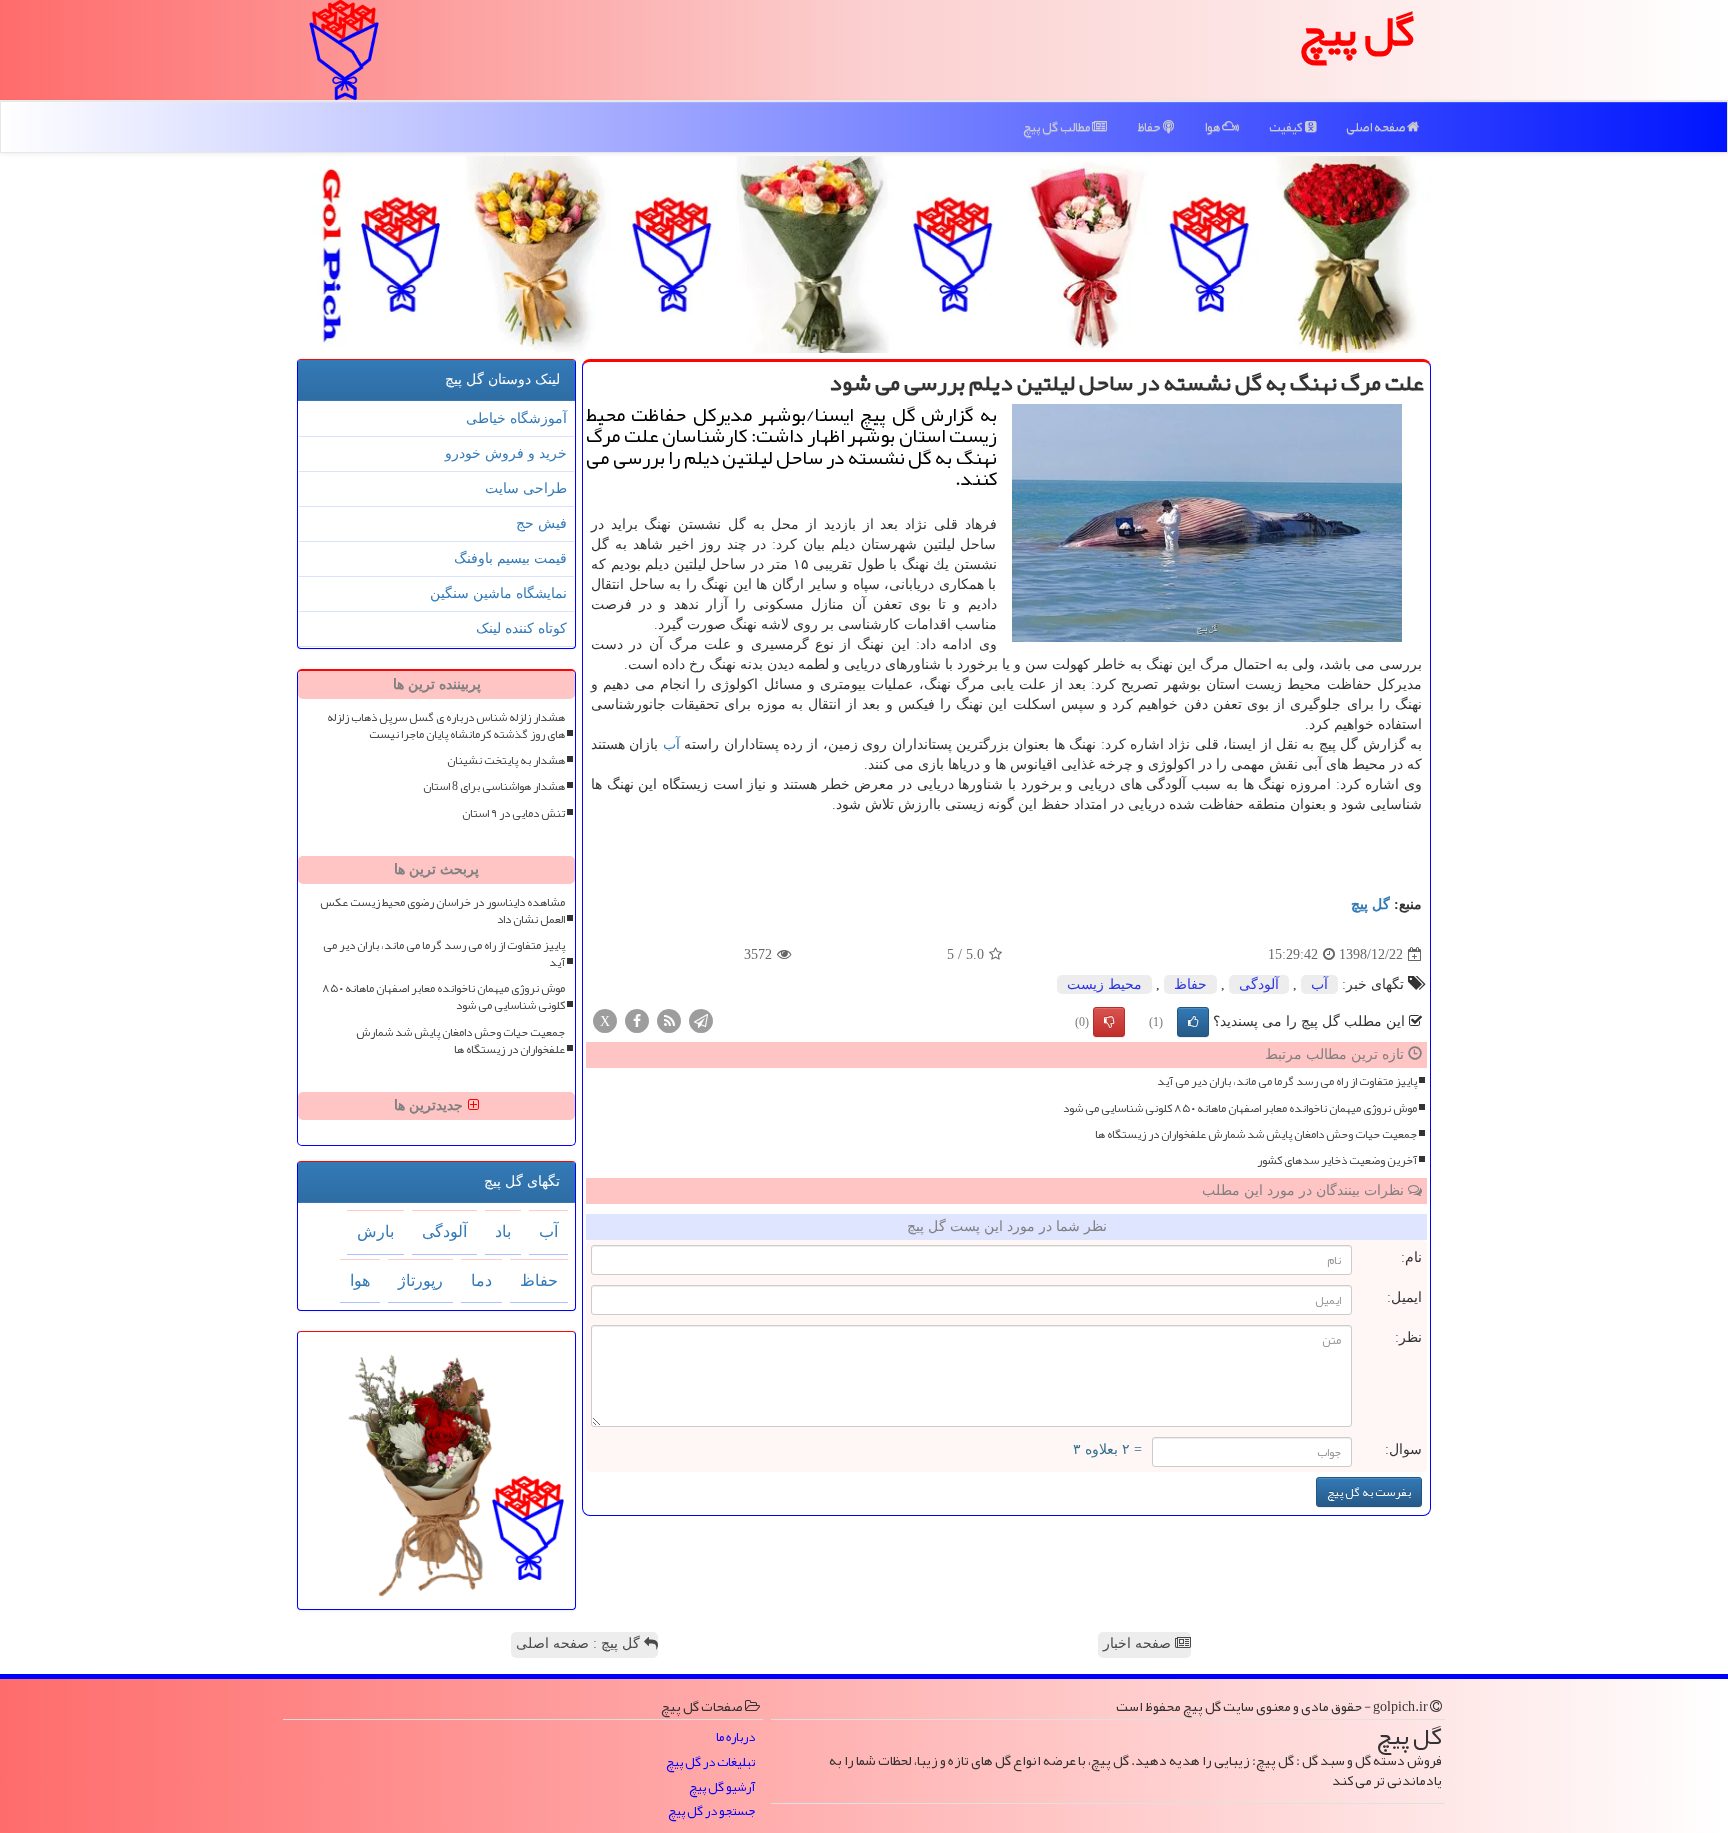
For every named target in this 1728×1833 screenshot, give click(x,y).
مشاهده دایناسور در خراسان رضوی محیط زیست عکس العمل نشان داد (442, 911)
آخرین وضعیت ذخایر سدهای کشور (1337, 1160)
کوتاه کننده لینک (521, 628)
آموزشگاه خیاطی (516, 418)
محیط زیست (1104, 984)
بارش (375, 1231)
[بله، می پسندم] (1193, 1022)
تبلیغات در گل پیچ (710, 1762)
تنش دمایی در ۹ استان (513, 813)
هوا (1213, 127)
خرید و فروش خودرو (506, 453)
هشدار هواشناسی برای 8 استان (494, 786)
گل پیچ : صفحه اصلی (580, 1643)
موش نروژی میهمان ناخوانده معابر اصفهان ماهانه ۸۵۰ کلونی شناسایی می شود (1240, 1108)
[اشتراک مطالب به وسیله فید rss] (669, 1020)
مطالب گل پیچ (1057, 127)
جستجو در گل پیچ (711, 1811)
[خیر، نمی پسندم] (1109, 1022)
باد (503, 1231)
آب (671, 744)
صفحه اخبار (1139, 1643)
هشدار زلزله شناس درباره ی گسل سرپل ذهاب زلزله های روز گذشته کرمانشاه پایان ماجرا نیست (446, 726)
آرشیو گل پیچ (722, 1787)
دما (481, 1280)
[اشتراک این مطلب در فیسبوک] (637, 1020)
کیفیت (1287, 127)
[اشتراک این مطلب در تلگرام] (701, 1020)
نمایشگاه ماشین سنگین (498, 593)
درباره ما (735, 1737)
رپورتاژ (420, 1280)
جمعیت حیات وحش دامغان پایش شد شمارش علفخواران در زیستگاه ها (1256, 1134)
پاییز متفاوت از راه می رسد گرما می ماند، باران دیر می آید (1287, 1081)
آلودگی (1259, 984)
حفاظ (1150, 127)
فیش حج (541, 523)
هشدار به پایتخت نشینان (506, 760)
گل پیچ (1370, 904)
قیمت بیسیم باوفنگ (510, 558)
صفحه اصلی (1376, 127)
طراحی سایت (526, 488)
